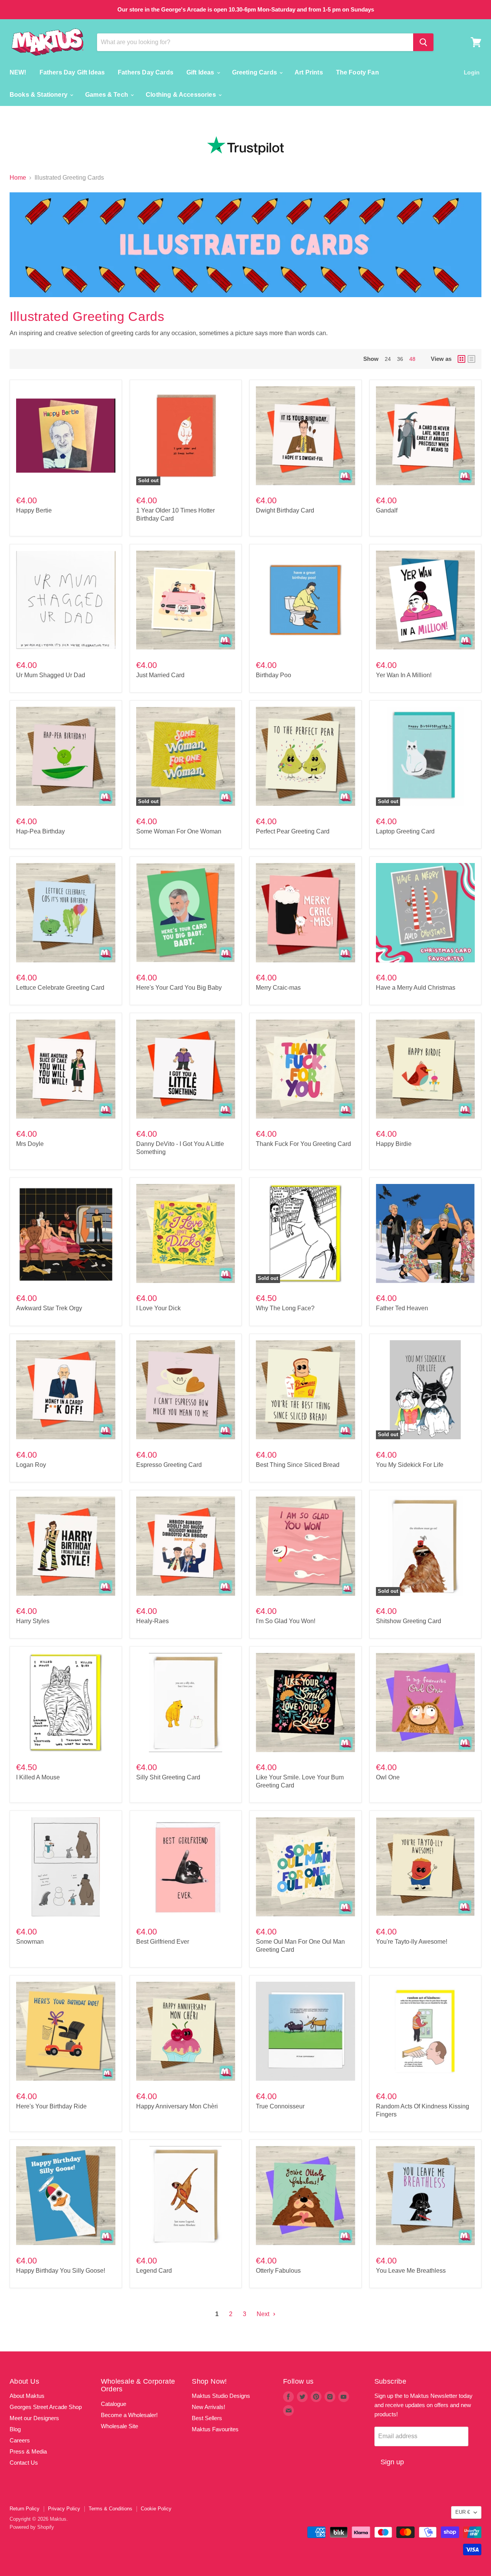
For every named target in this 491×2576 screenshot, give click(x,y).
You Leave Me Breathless (411, 2271)
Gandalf (387, 510)
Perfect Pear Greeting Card (293, 831)
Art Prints (309, 72)
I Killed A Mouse (38, 1777)
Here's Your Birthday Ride (51, 2106)
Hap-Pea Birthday (40, 831)
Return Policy (25, 2509)
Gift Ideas (201, 72)
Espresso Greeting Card (169, 1465)
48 (412, 359)
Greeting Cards (255, 72)
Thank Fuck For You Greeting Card (303, 1144)
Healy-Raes (152, 1621)
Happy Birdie (394, 1144)
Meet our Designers (34, 2418)
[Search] (423, 42)
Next (264, 2314)
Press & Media (28, 2451)
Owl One (388, 1777)
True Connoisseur (280, 2106)
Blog (15, 2429)
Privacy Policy (64, 2509)
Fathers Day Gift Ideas (72, 72)
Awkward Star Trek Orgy (49, 1308)
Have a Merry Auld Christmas (416, 988)
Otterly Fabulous (278, 2271)
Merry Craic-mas (278, 988)
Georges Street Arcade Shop (46, 2407)
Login (472, 72)
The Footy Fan (358, 72)
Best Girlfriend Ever (163, 1942)
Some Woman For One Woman (179, 831)
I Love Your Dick (158, 1308)
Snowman (30, 1942)
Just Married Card (160, 675)
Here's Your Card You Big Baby (179, 988)
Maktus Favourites (215, 2429)
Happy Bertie (34, 510)
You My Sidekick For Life (410, 1465)
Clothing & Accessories (182, 95)
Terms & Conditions (110, 2509)
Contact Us (24, 2463)
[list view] (471, 359)
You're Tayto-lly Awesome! (412, 1942)
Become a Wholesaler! (129, 2415)
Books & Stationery (39, 95)
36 (400, 359)
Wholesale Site (119, 2426)
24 (388, 359)
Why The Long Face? (285, 1308)
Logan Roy (31, 1465)
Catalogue (114, 2404)
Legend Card (154, 2271)
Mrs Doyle (30, 1144)
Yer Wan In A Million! (404, 675)
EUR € (463, 2512)
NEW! (18, 72)
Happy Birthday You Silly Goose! (61, 2271)
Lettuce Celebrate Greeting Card (60, 988)
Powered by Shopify (32, 2527)
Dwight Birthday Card (285, 510)
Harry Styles (33, 1621)
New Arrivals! (208, 2407)
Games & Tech (107, 95)
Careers (20, 2440)
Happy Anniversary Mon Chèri (177, 2106)
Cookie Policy (156, 2509)
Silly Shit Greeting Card (168, 1777)
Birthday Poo (274, 675)
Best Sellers (207, 2418)
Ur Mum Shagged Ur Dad (51, 675)
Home (18, 178)
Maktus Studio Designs (221, 2396)
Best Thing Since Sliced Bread (298, 1465)
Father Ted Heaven (402, 1308)
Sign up (392, 2462)
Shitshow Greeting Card (409, 1621)
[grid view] (461, 359)
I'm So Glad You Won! (286, 1621)
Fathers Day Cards (146, 72)
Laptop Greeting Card (405, 831)
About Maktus (27, 2396)
